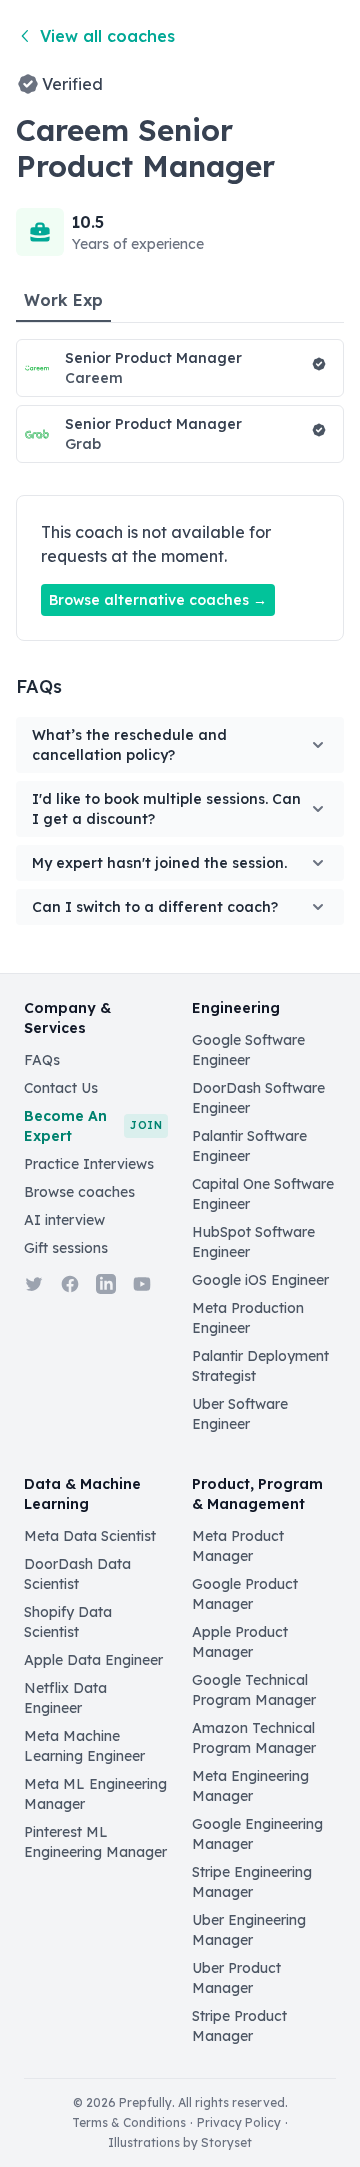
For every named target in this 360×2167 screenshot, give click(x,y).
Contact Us (61, 1088)
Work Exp (63, 300)
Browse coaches (79, 1192)
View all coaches (107, 36)
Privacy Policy (239, 2122)
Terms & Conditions (129, 2122)
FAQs (42, 1060)
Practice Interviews (89, 1164)
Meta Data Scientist (90, 1536)
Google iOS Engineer (260, 1280)
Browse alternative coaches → (158, 600)
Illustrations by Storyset (180, 2142)
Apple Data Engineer (93, 1660)
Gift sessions (66, 1248)
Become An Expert (93, 1126)
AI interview (64, 1220)
